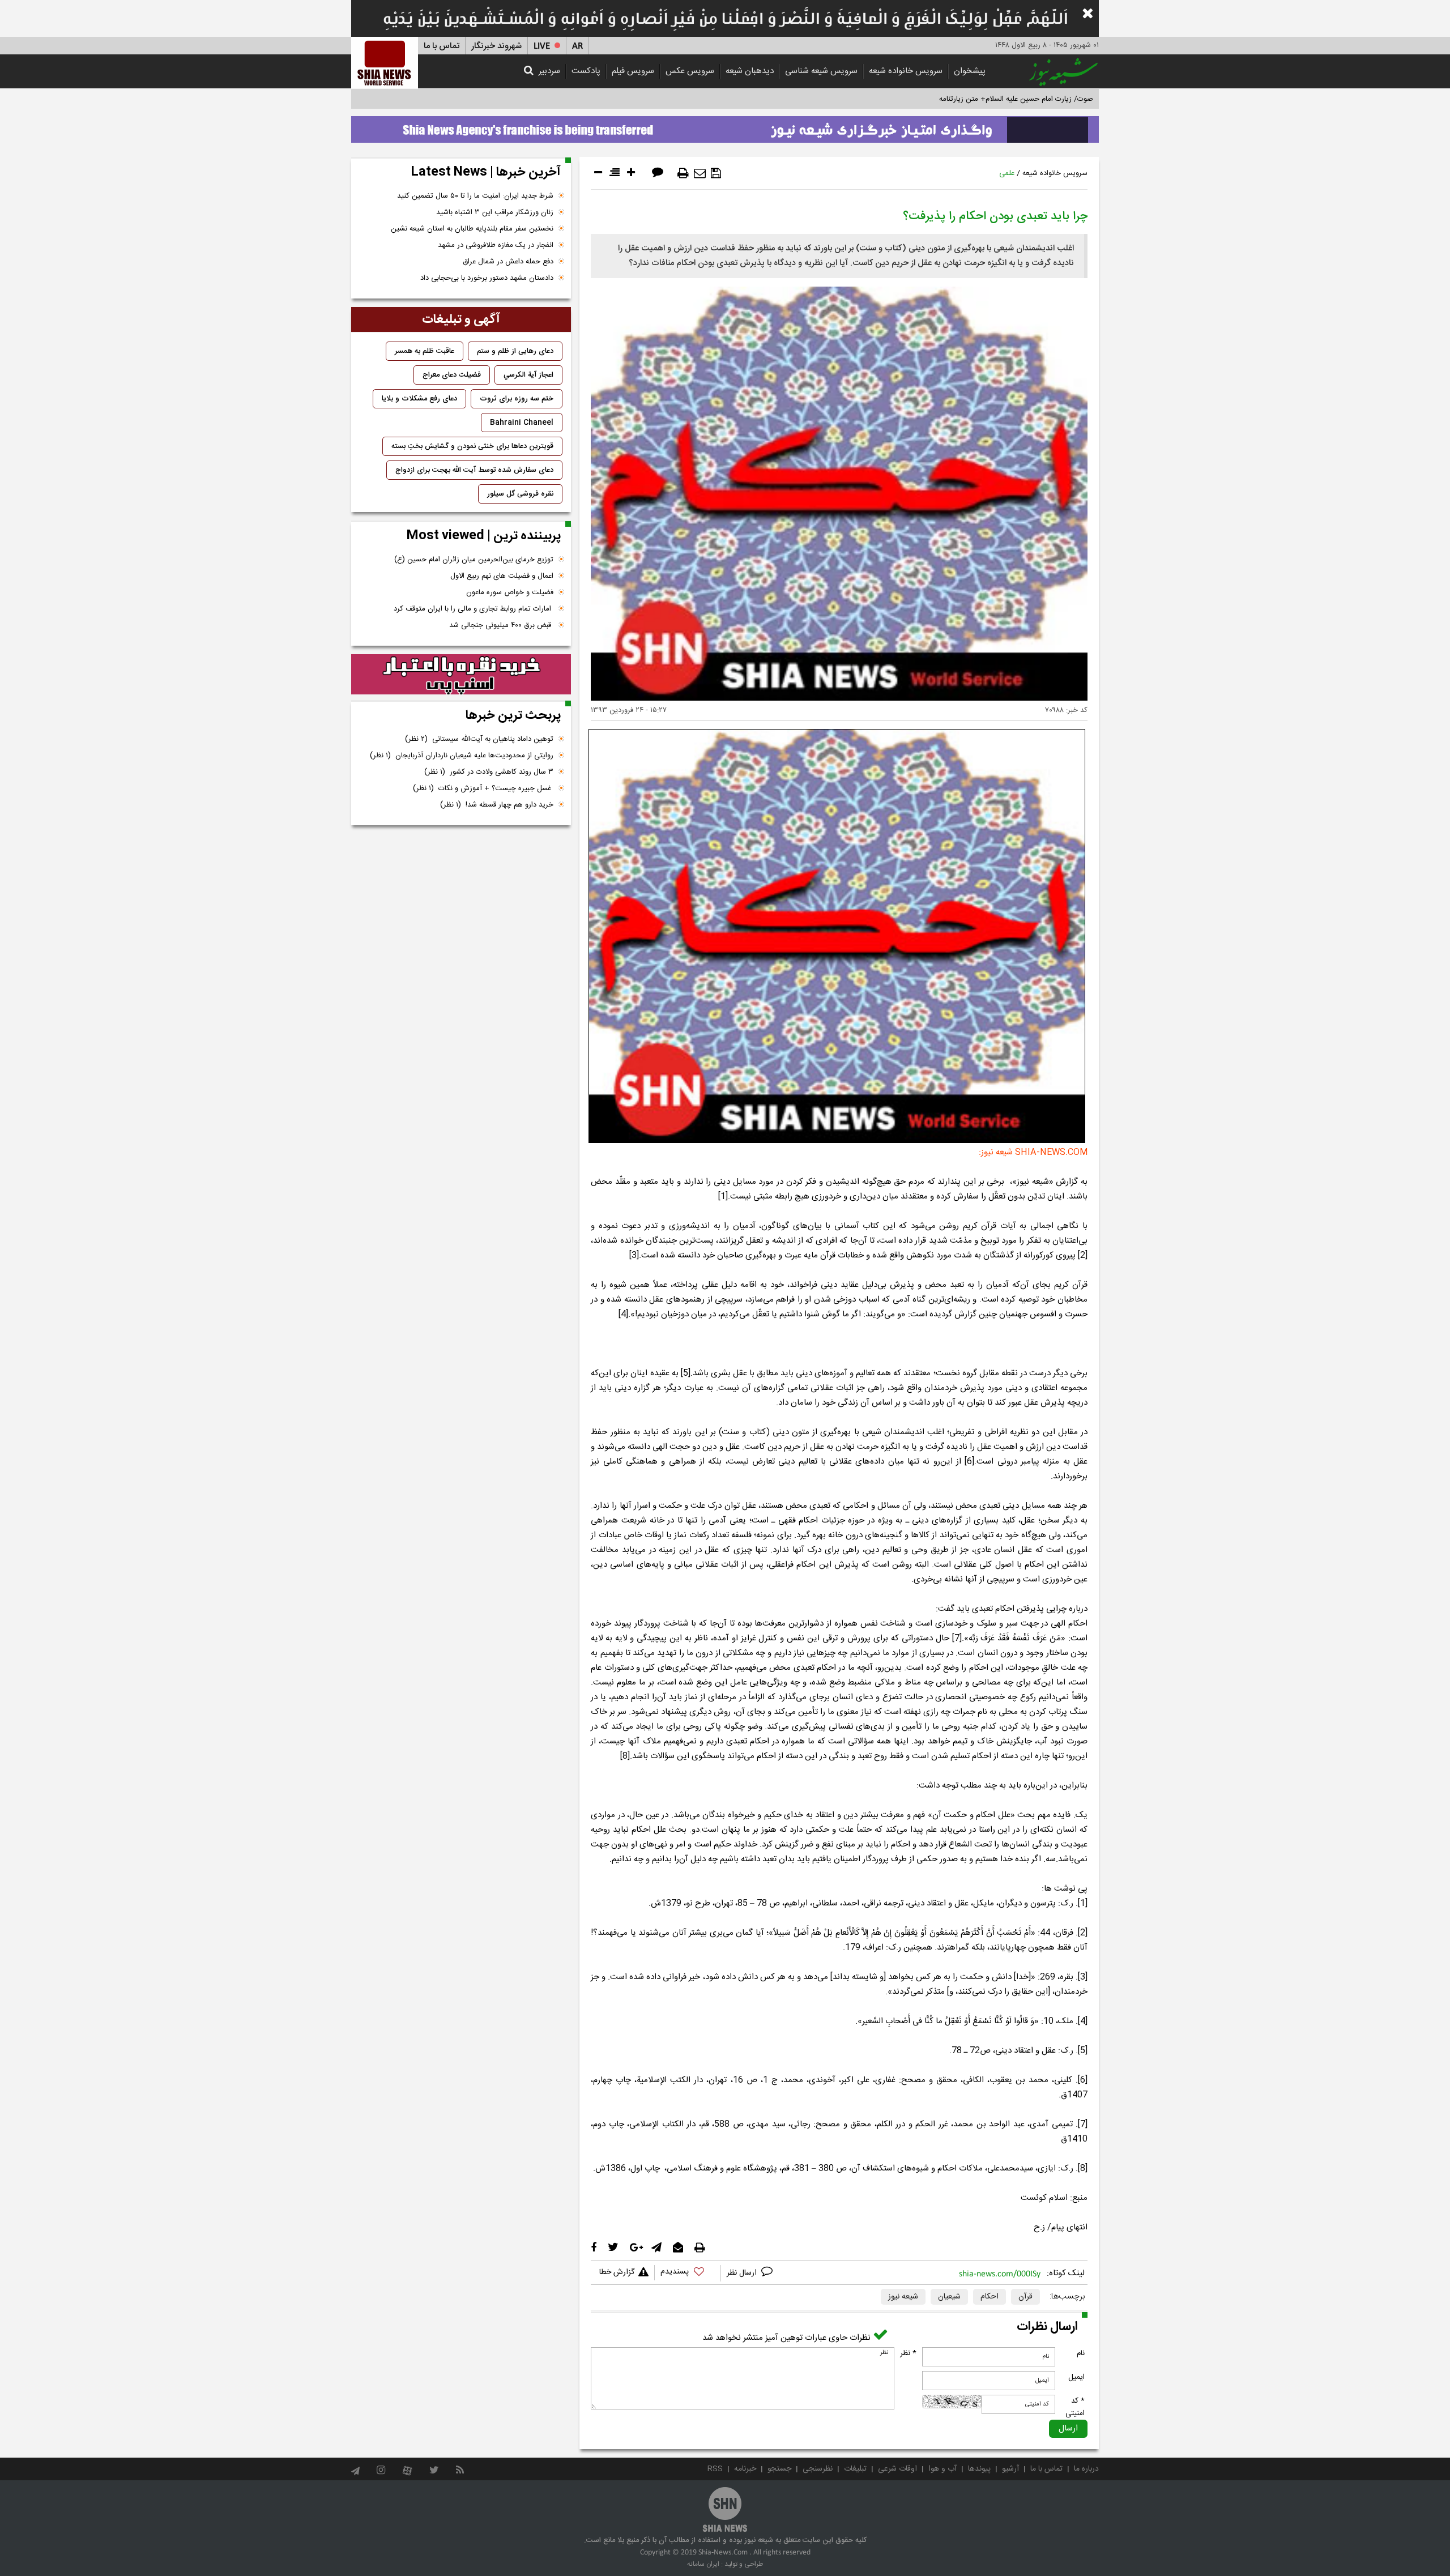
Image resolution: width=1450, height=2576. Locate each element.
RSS (715, 2469)
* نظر (908, 2353)
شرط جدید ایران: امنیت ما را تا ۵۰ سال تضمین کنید (475, 196)
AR (577, 46)
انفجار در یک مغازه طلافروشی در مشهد (496, 245)
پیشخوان (970, 71)
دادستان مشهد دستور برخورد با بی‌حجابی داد (487, 278)
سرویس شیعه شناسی (821, 71)
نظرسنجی (818, 2469)
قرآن (1025, 2297)
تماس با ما (442, 46)
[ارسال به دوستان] (700, 173)
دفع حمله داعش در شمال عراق (508, 262)
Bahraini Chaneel (522, 423)
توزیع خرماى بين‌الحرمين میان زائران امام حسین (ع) (474, 560)
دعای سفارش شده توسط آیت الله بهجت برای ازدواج (474, 470)
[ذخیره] (716, 173)
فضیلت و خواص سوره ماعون (510, 592)
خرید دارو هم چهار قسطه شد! (497, 805)
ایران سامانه (703, 2564)
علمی (1007, 173)
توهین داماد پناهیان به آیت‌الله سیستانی (479, 739)
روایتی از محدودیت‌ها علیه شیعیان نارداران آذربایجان (462, 756)
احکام (990, 2297)
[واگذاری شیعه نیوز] (725, 126)
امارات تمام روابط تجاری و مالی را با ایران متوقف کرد (474, 609)
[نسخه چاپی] (683, 173)
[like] (688, 2273)
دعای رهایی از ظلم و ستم (515, 351)
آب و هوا (942, 2469)
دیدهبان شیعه (750, 71)
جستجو (779, 2469)
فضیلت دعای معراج (452, 375)
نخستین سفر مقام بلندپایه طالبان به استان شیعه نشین (472, 229)
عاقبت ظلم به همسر (425, 351)
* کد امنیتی (1075, 2407)
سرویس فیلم (633, 71)
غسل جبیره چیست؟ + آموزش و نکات (483, 788)
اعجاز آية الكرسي (528, 375)
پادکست (586, 71)
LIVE (542, 46)
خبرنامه (745, 2469)
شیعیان (949, 2297)
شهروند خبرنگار (496, 46)
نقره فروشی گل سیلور (520, 494)
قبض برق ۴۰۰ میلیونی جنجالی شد (501, 625)
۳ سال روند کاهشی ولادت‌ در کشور (489, 772)
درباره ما (1086, 2469)
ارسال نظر (743, 2273)
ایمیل (1076, 2377)
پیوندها (979, 2469)
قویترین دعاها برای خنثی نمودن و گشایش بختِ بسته (472, 446)
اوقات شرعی (897, 2469)
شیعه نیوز (903, 2297)
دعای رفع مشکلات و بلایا (419, 399)
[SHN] (385, 63)
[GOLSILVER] (461, 675)
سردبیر (549, 71)
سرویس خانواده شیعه (906, 71)
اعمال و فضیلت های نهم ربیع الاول (502, 576)
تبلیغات (855, 2469)
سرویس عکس (690, 71)
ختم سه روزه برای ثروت (517, 399)
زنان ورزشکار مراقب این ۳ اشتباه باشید (495, 212)
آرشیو (1010, 2469)
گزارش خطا (617, 2272)
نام (1081, 2353)
